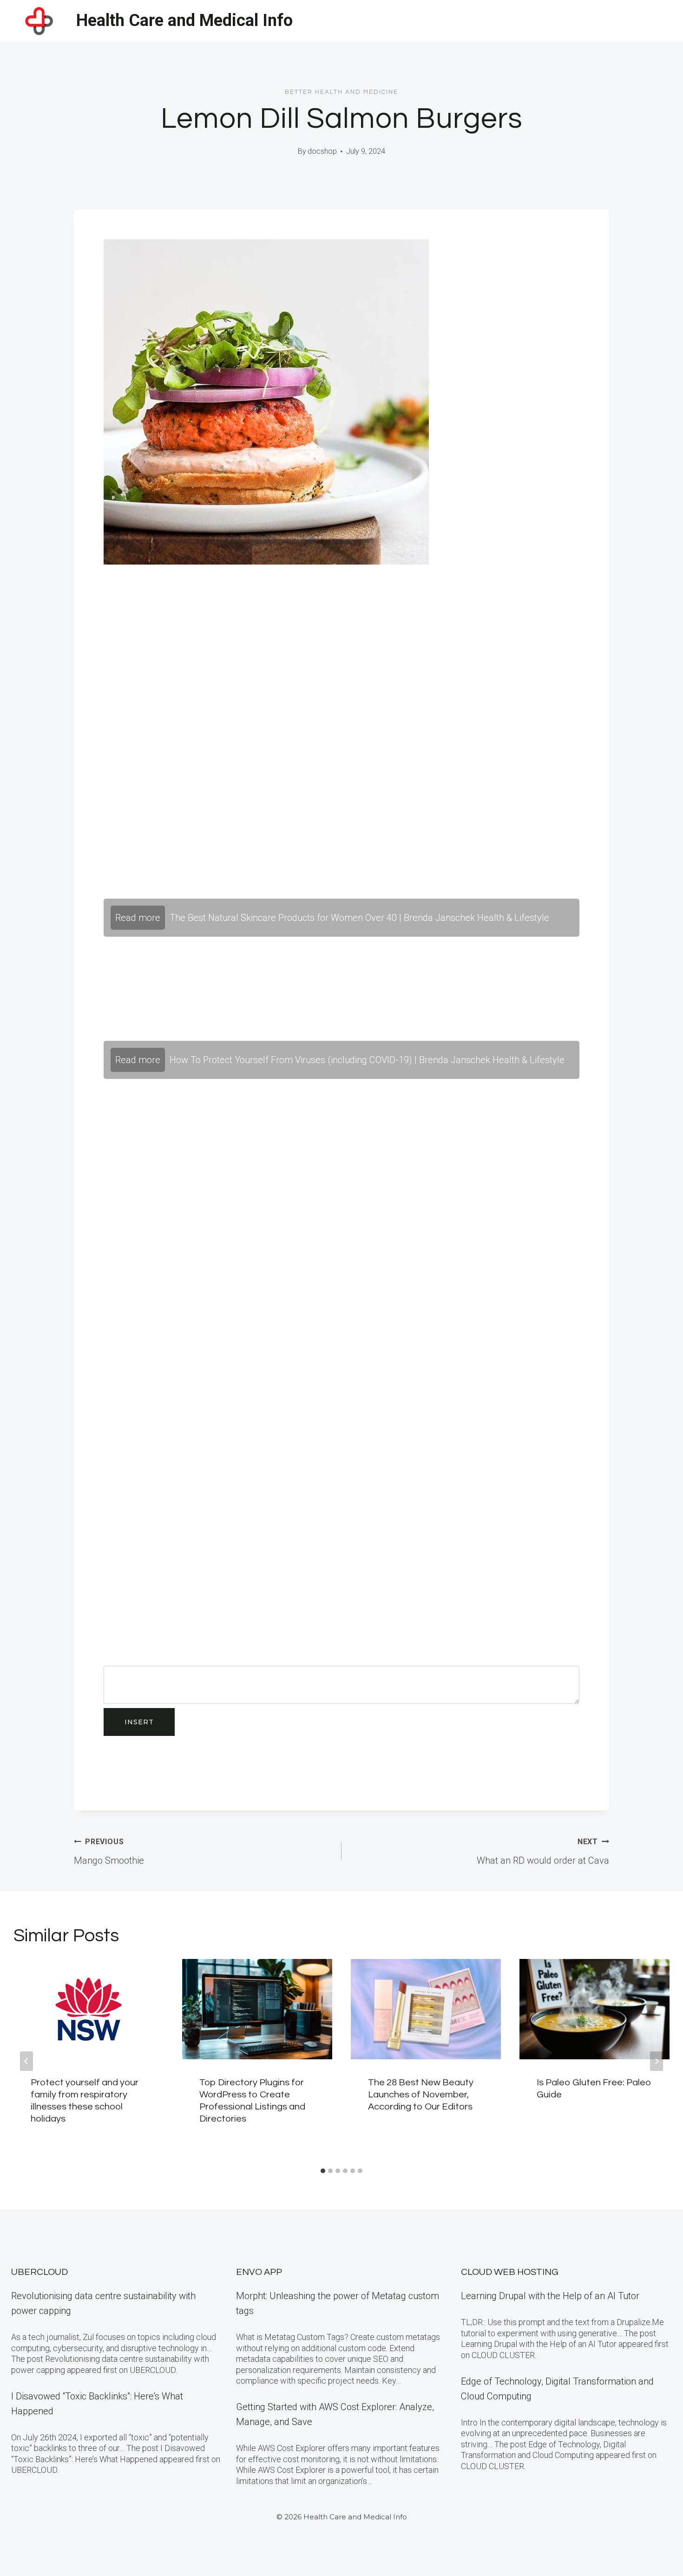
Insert (139, 1722)
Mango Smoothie (109, 1852)
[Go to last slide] (26, 2061)
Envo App (259, 2272)
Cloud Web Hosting (510, 2272)
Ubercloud (39, 2272)
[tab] (323, 2171)
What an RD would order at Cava (543, 1852)
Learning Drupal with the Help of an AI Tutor (550, 2296)
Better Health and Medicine (341, 92)
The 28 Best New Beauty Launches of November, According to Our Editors (421, 2095)
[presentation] (89, 2009)
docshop (322, 151)
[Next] (657, 2061)
